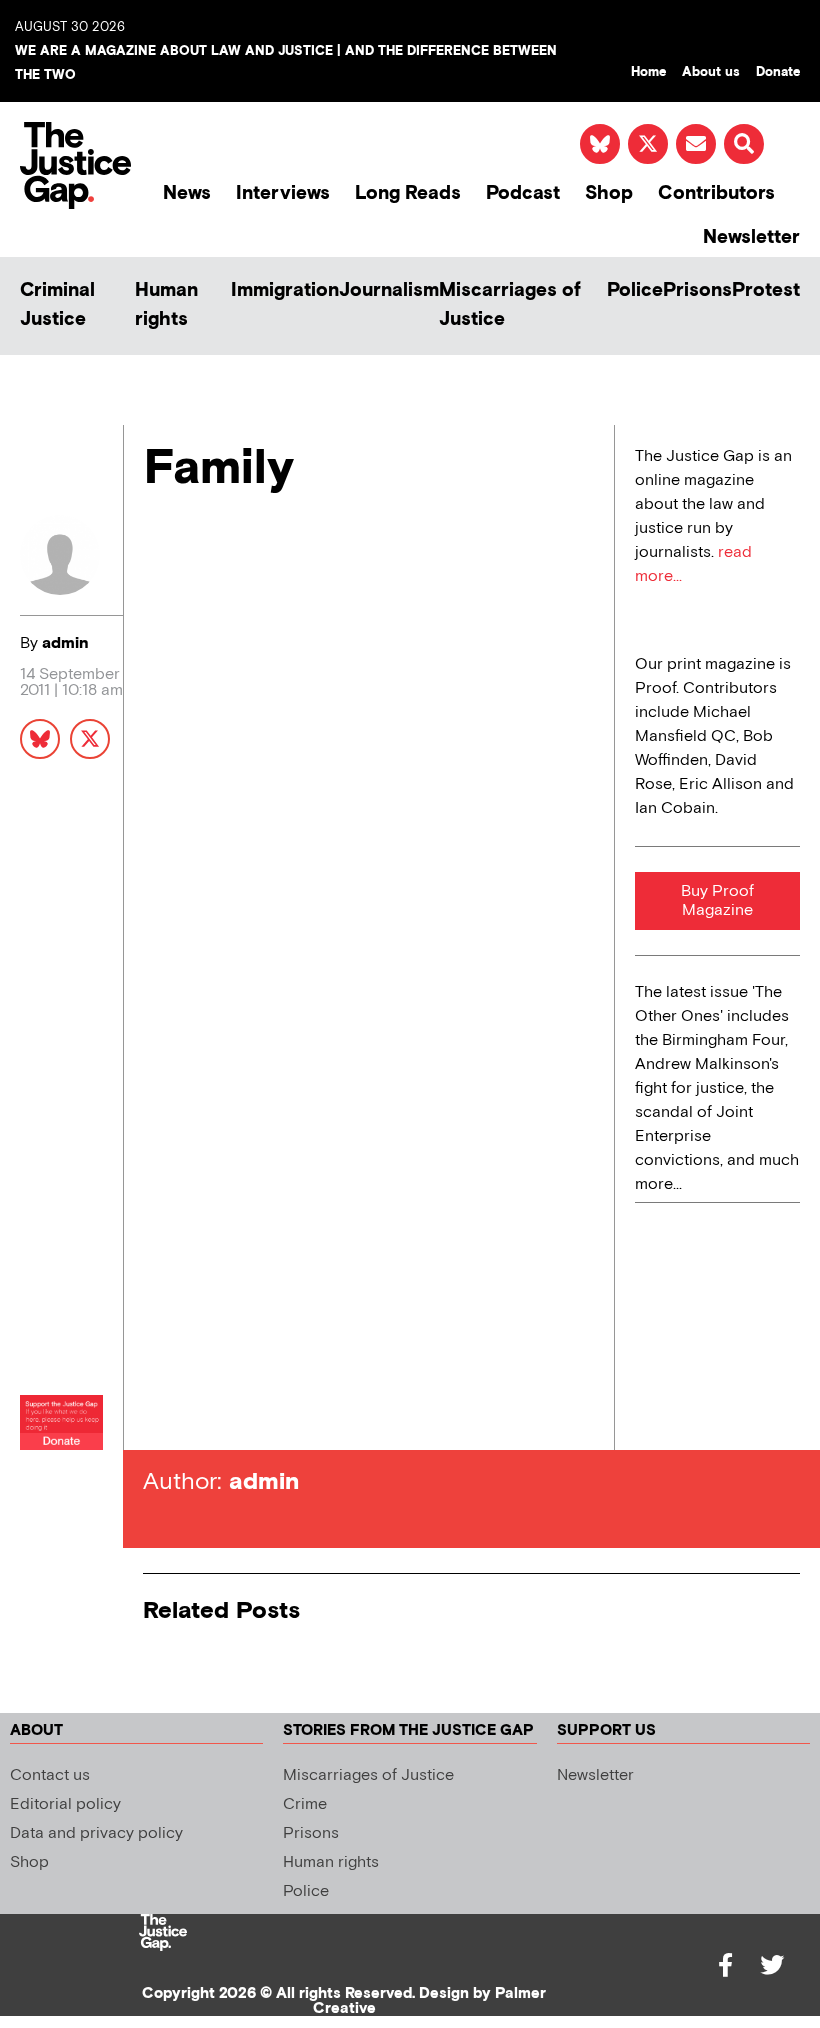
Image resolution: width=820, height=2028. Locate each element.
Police (635, 290)
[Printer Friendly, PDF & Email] (158, 562)
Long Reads (408, 193)
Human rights (166, 305)
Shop (609, 193)
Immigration (285, 290)
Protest (766, 290)
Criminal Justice (57, 305)
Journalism (389, 290)
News (187, 193)
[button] (744, 144)
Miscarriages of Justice (510, 305)
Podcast (523, 193)
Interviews (283, 193)
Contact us (50, 1775)
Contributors (716, 193)
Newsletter (751, 237)
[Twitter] (772, 1965)
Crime (305, 1804)
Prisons (697, 290)
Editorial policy (65, 1804)
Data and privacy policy (96, 1833)
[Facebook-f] (726, 1965)
